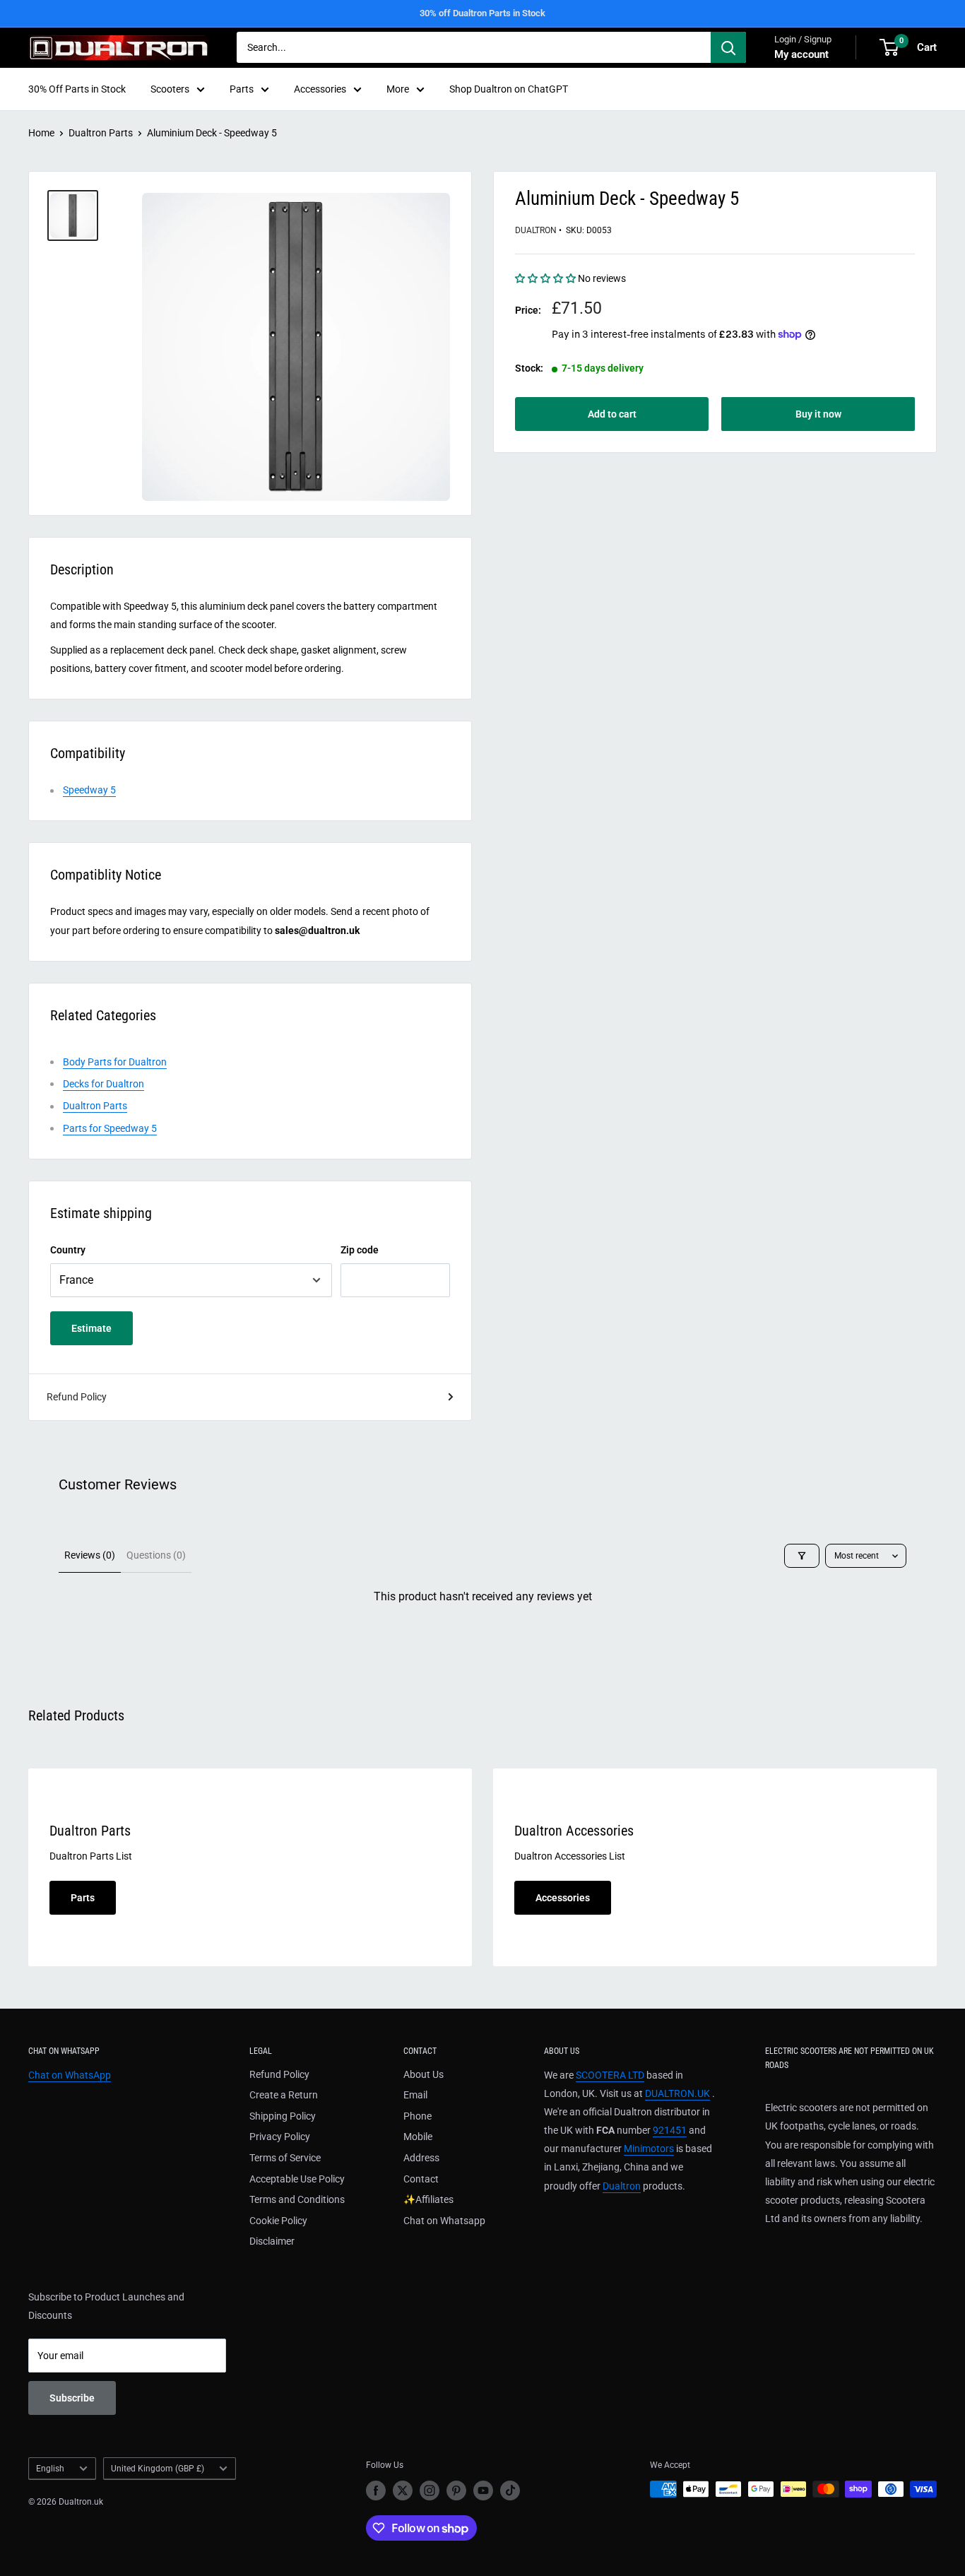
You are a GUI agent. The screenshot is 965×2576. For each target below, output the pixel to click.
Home (41, 133)
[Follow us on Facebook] (376, 2491)
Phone (418, 2116)
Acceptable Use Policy (297, 2179)
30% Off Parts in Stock (77, 89)
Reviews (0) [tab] (90, 1555)
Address (421, 2158)
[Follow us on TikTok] (510, 2491)
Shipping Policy (283, 2116)
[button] (546, 278)
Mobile (418, 2137)
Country (68, 1250)
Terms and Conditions (297, 2199)
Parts (242, 89)
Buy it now (818, 414)
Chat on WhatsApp (70, 2075)
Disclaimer (272, 2241)
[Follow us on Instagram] (430, 2491)
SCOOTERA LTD (610, 2075)
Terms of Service (285, 2158)
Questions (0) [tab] (156, 1555)
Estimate (91, 1328)
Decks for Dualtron (103, 1084)
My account (801, 54)
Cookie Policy (278, 2221)
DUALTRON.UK (677, 2093)
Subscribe (72, 2398)
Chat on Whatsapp (444, 2221)
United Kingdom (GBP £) (158, 2469)
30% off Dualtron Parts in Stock (482, 13)
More (398, 89)
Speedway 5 (89, 790)
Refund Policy (77, 1397)
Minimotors (649, 2149)
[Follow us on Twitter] (403, 2491)
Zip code (360, 1250)
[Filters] (802, 1556)
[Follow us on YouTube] (483, 2491)
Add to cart (612, 414)
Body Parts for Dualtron (115, 1062)
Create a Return (284, 2095)
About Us (424, 2074)
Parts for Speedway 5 (110, 1128)
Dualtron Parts (101, 133)
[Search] (728, 47)
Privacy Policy (280, 2137)
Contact (421, 2179)
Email (415, 2095)
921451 (670, 2130)
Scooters (170, 89)
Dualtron (536, 230)
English (50, 2469)
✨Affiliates (428, 2199)
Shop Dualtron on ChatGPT (509, 89)
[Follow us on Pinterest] (456, 2491)
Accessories (320, 89)
